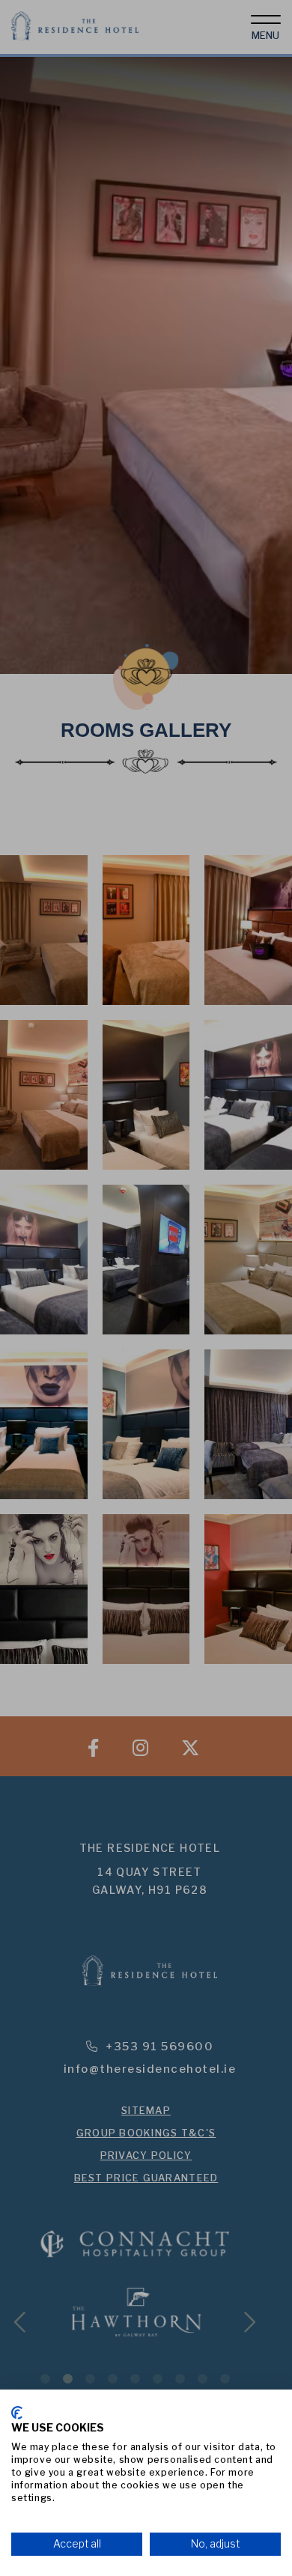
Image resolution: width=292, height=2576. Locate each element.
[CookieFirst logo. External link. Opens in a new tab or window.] (17, 2413)
